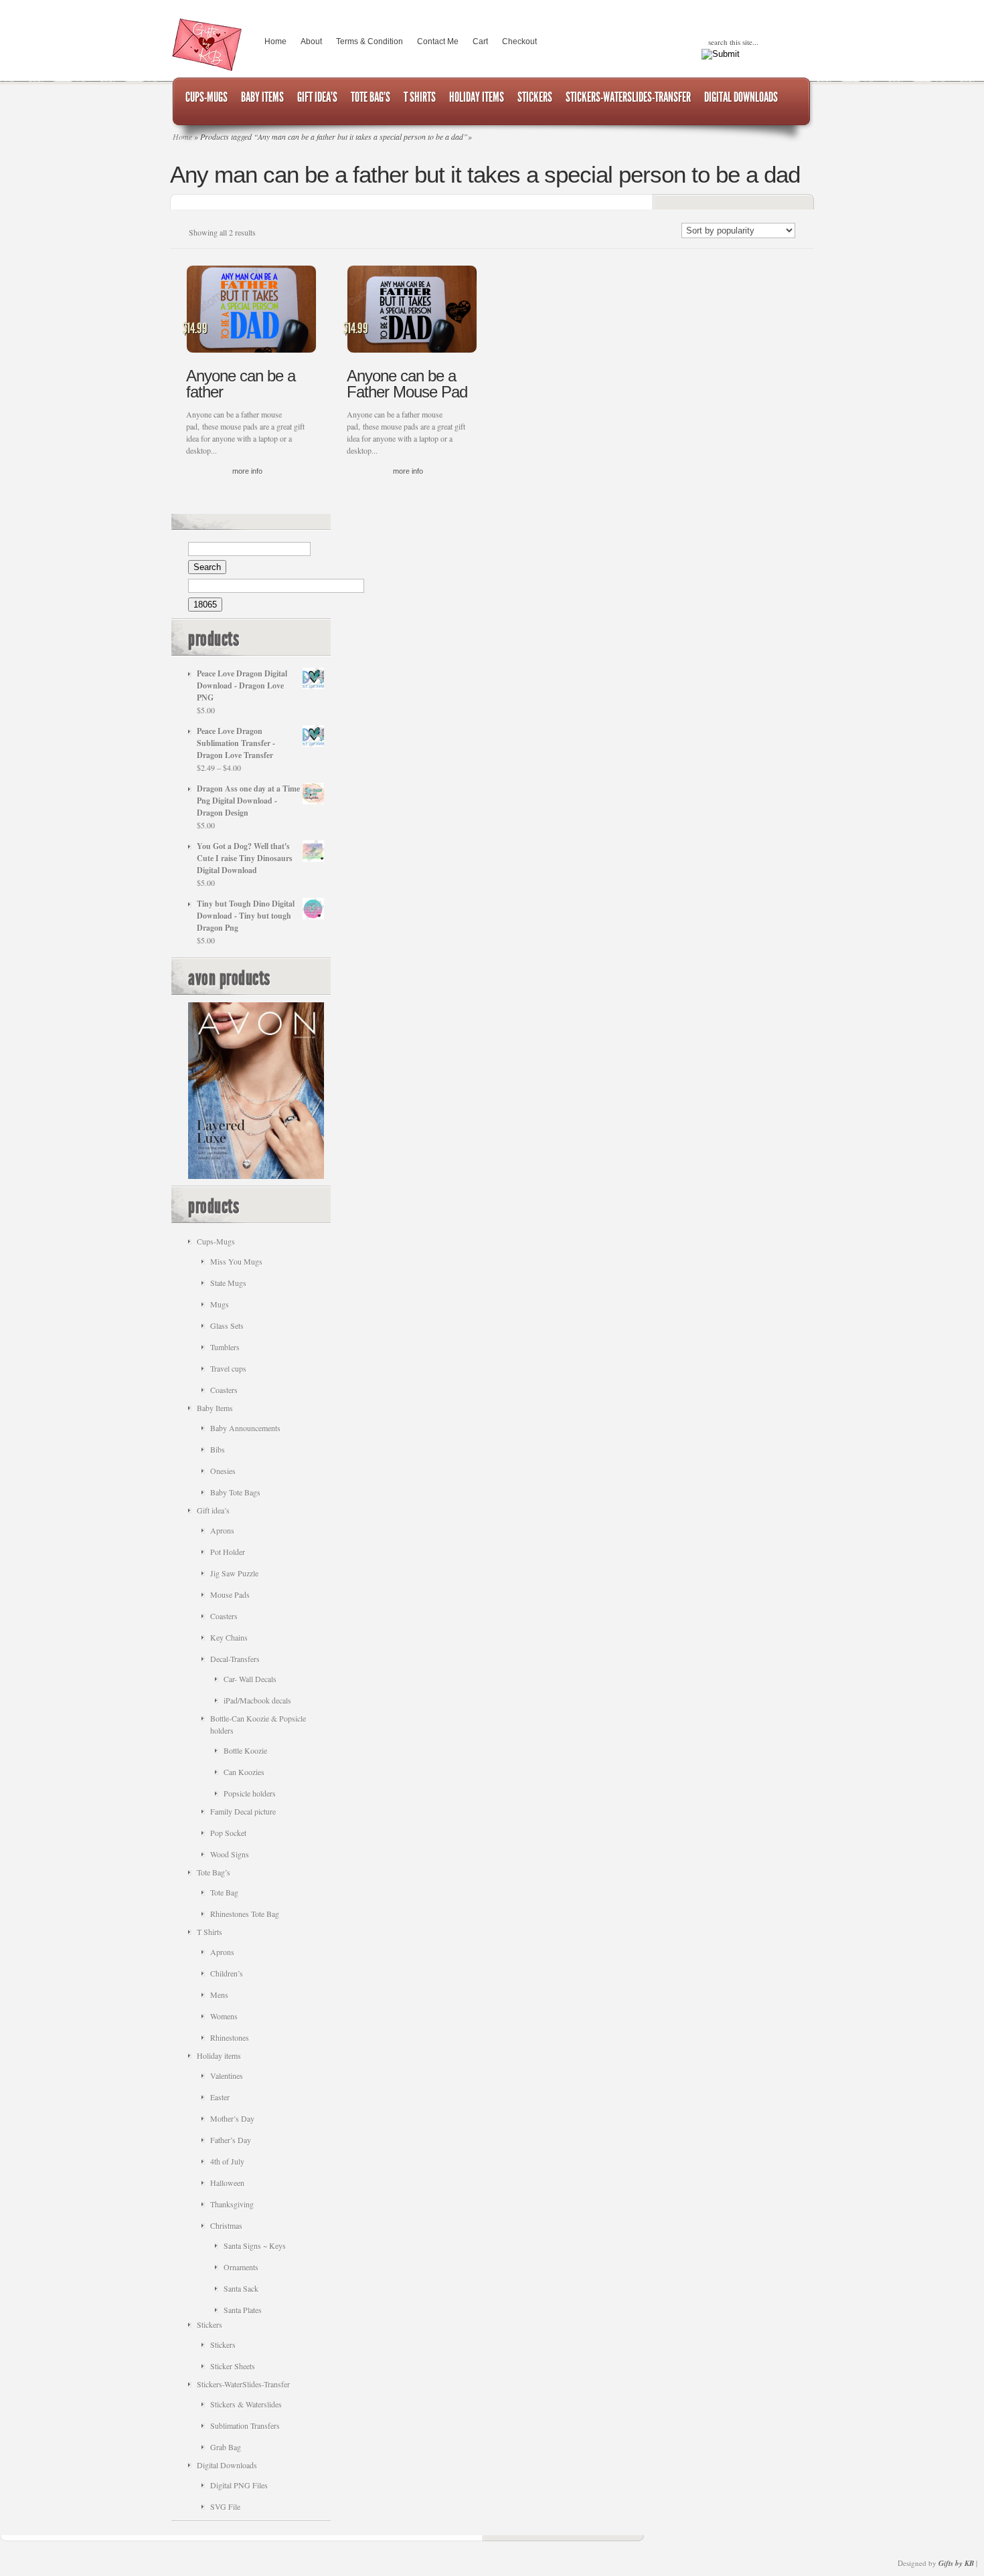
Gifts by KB (956, 2563)
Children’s (227, 1973)
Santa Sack (241, 2288)
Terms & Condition (370, 41)
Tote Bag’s (214, 1872)
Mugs (220, 1304)
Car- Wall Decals (250, 1679)
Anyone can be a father (241, 384)
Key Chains (229, 1637)
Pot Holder (228, 1552)
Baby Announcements (245, 1428)
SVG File (225, 2506)
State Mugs (228, 1283)
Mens (219, 1995)
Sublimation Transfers (245, 2425)
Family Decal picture (243, 1811)
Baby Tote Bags (235, 1492)
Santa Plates (243, 2310)
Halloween (227, 2183)
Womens (224, 2016)
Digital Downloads (227, 2465)
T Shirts (210, 1932)
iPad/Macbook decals (257, 1700)
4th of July (227, 2161)
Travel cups (228, 1368)
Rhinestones (230, 2037)
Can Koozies (244, 1772)
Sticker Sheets (233, 2366)
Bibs (218, 1449)
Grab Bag (226, 2447)
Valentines (227, 2076)
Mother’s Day (232, 2118)
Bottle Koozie (245, 1750)
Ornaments (241, 2267)
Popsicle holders (250, 1793)
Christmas (226, 2225)
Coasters (224, 1390)
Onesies (223, 1471)
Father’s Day (231, 2140)
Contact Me (438, 41)
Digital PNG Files (239, 2485)
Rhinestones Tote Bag (245, 1914)
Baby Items (215, 1408)
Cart (480, 41)
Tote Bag (224, 1892)
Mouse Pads (230, 1594)
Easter (220, 2097)
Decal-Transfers (235, 1659)
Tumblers (225, 1347)
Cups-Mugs (216, 1241)
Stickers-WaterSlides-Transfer (243, 2384)
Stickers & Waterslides (246, 2404)
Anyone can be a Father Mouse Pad (407, 384)
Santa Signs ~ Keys (255, 2245)
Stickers (210, 2324)
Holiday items (219, 2055)
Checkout (519, 41)
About (311, 41)
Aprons (222, 1530)
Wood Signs (230, 1854)
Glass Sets (227, 1325)
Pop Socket (228, 1833)
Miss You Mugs (236, 1261)
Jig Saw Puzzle (234, 1573)
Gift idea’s (213, 1510)
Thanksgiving (232, 2204)
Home (275, 41)
